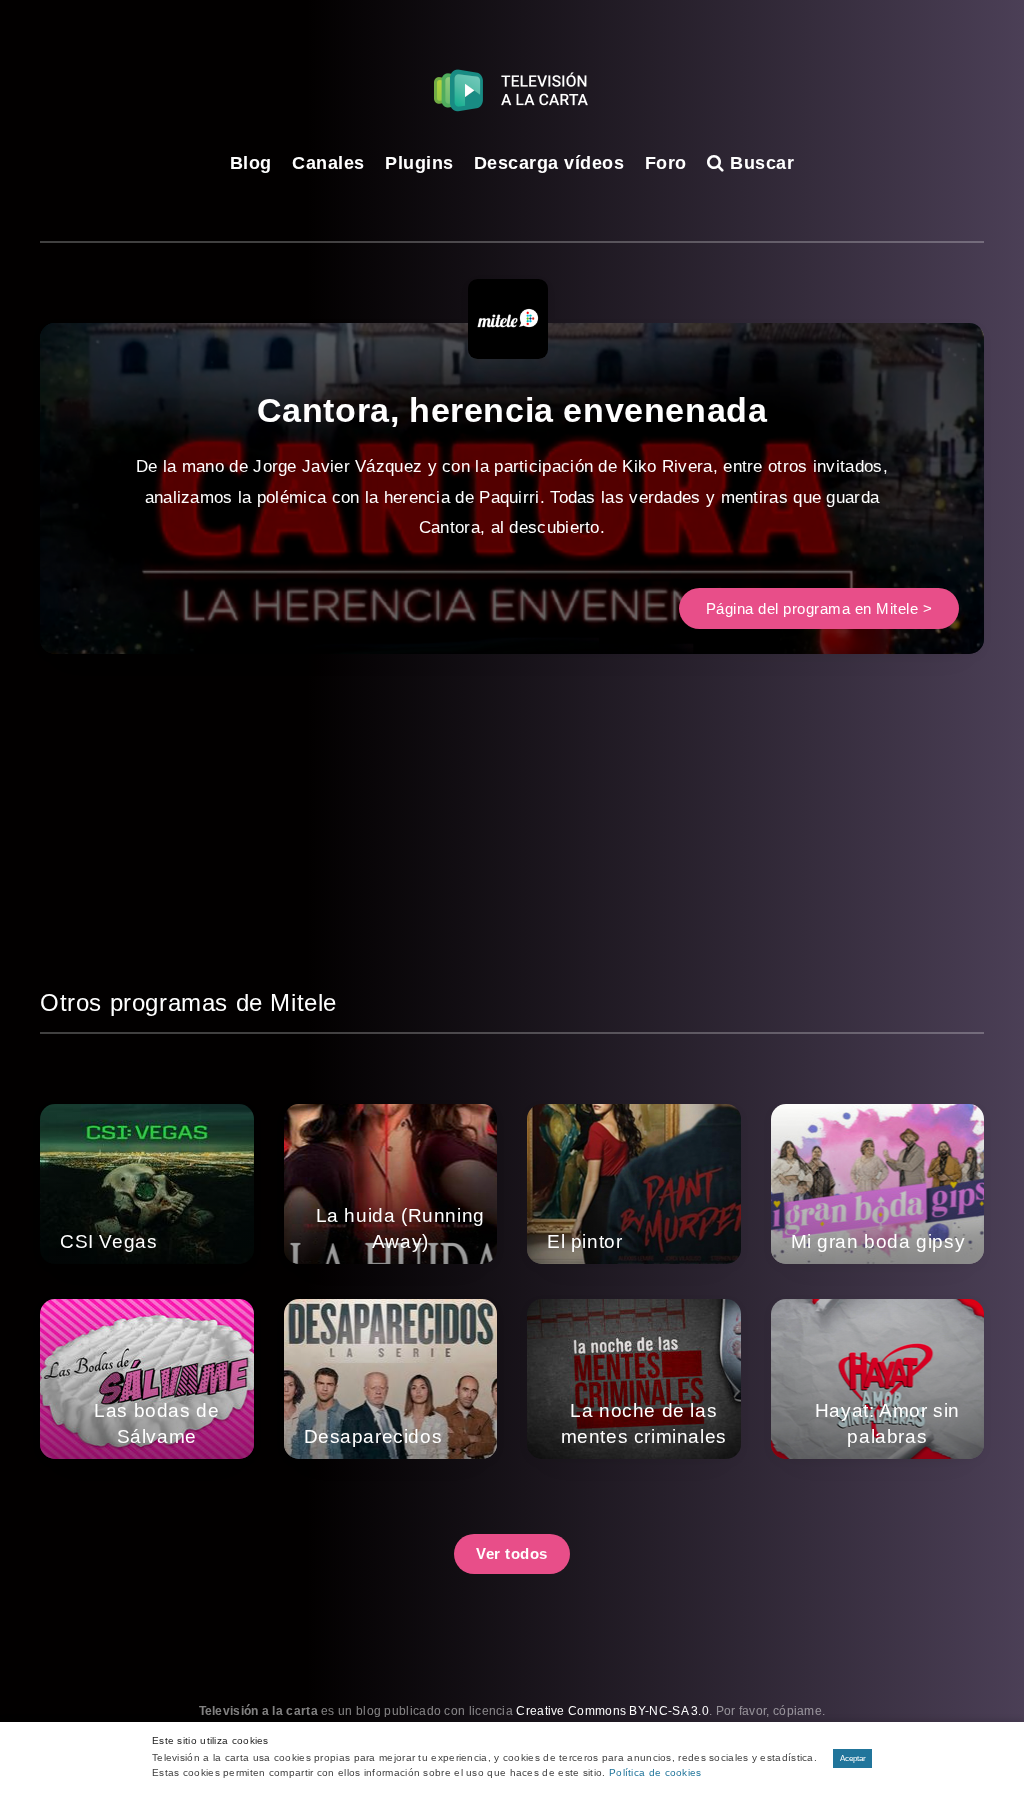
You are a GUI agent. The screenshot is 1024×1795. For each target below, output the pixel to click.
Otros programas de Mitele (188, 1002)
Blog (251, 163)
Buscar (759, 163)
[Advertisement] (512, 844)
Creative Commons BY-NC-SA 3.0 (612, 1711)
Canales (328, 163)
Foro (666, 163)
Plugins (419, 163)
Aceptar (853, 1758)
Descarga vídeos (549, 163)
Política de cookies (655, 1772)
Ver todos (512, 1553)
